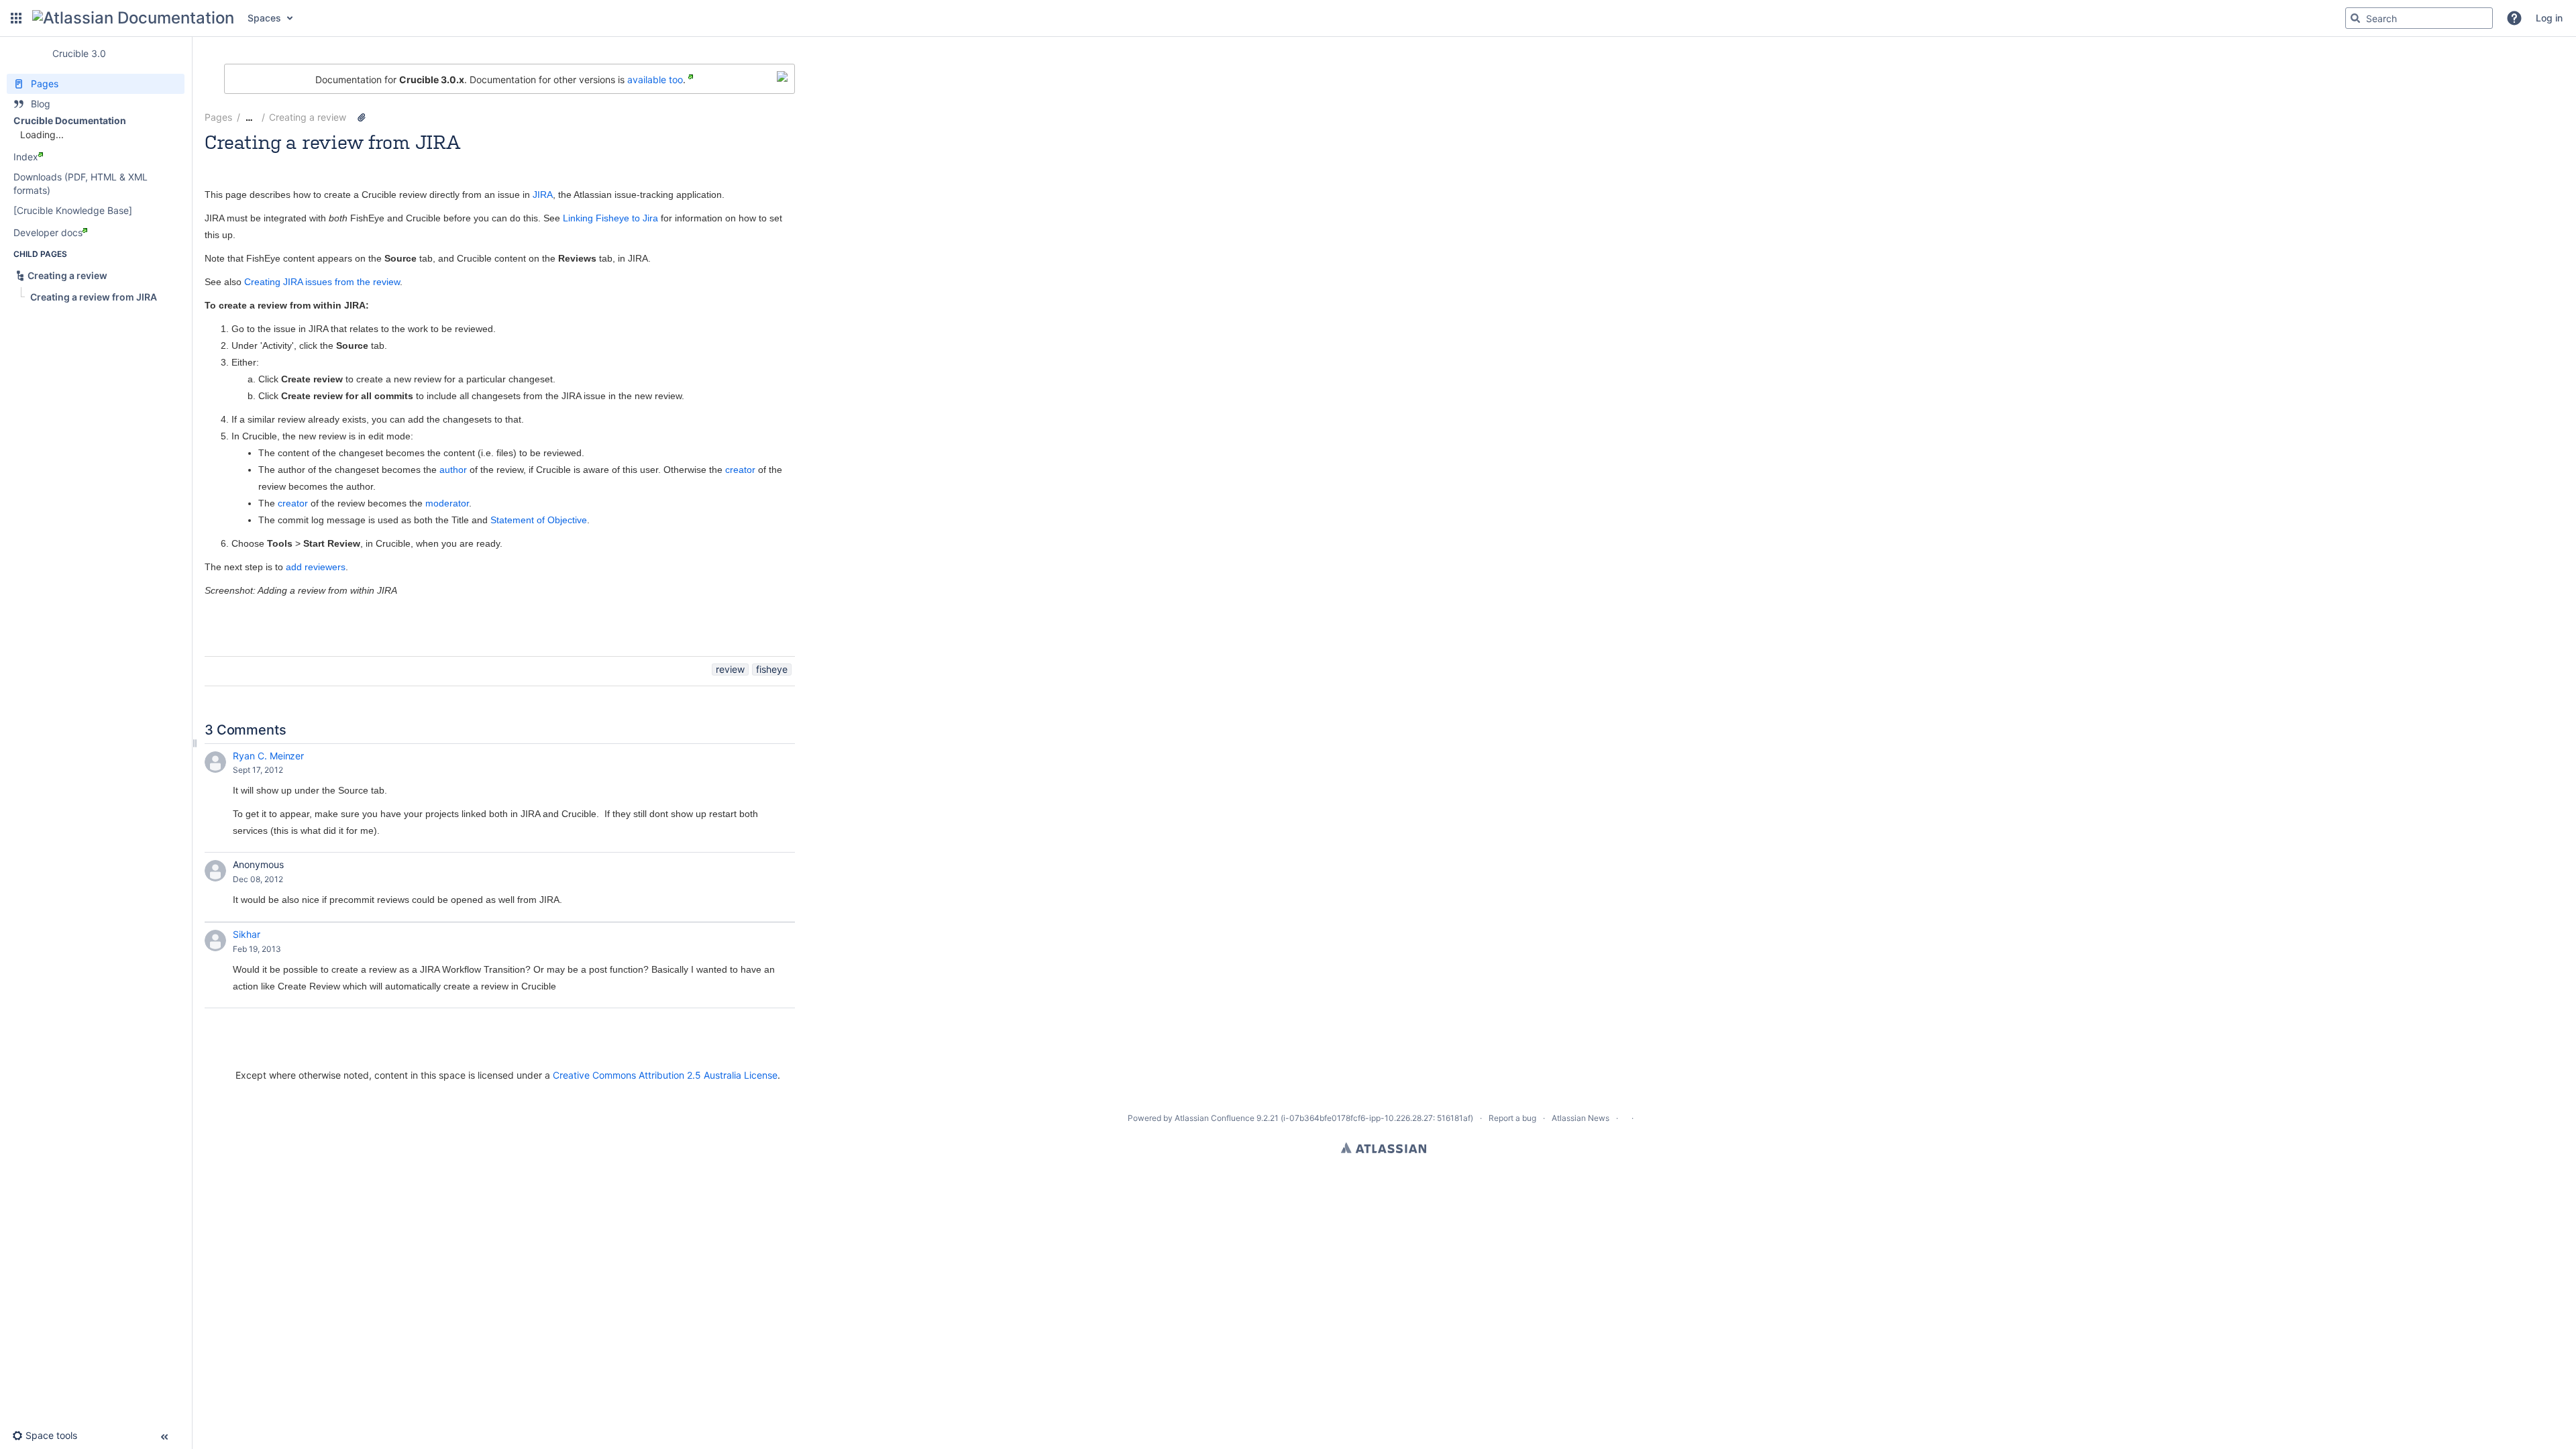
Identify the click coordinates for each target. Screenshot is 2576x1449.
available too (655, 79)
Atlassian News (1580, 1118)
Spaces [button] (264, 18)
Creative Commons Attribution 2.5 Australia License (665, 1075)
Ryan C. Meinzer (268, 756)
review (730, 669)
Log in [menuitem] (2549, 18)
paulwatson (432, 160)
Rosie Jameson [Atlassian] (297, 160)
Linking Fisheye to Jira (610, 218)
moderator (447, 503)
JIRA (543, 195)
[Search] (2355, 18)
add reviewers (316, 567)
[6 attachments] (362, 117)
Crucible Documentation (70, 120)
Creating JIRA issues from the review (322, 282)
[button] (16, 18)
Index (26, 157)
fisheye (772, 669)
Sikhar (247, 934)
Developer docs (48, 232)
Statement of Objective (539, 520)
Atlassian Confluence (1215, 1118)
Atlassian (1384, 1148)
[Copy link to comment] (292, 770)
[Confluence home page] (133, 18)
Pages (218, 117)
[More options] (802, 117)
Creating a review (308, 117)
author (453, 470)
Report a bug (1512, 1118)
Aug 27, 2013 (491, 160)
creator (740, 470)
